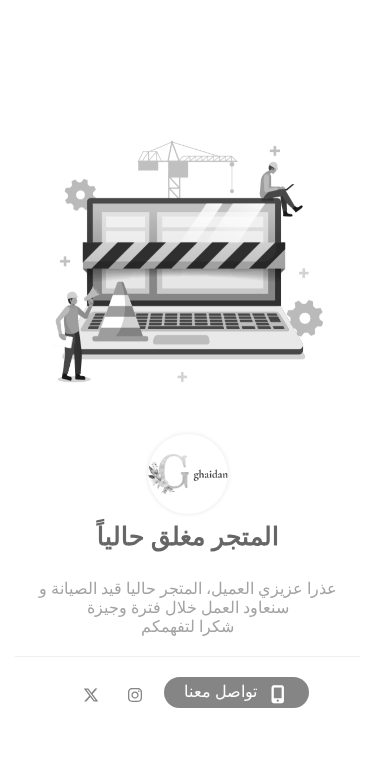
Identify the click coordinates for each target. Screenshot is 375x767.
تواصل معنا (220, 691)
